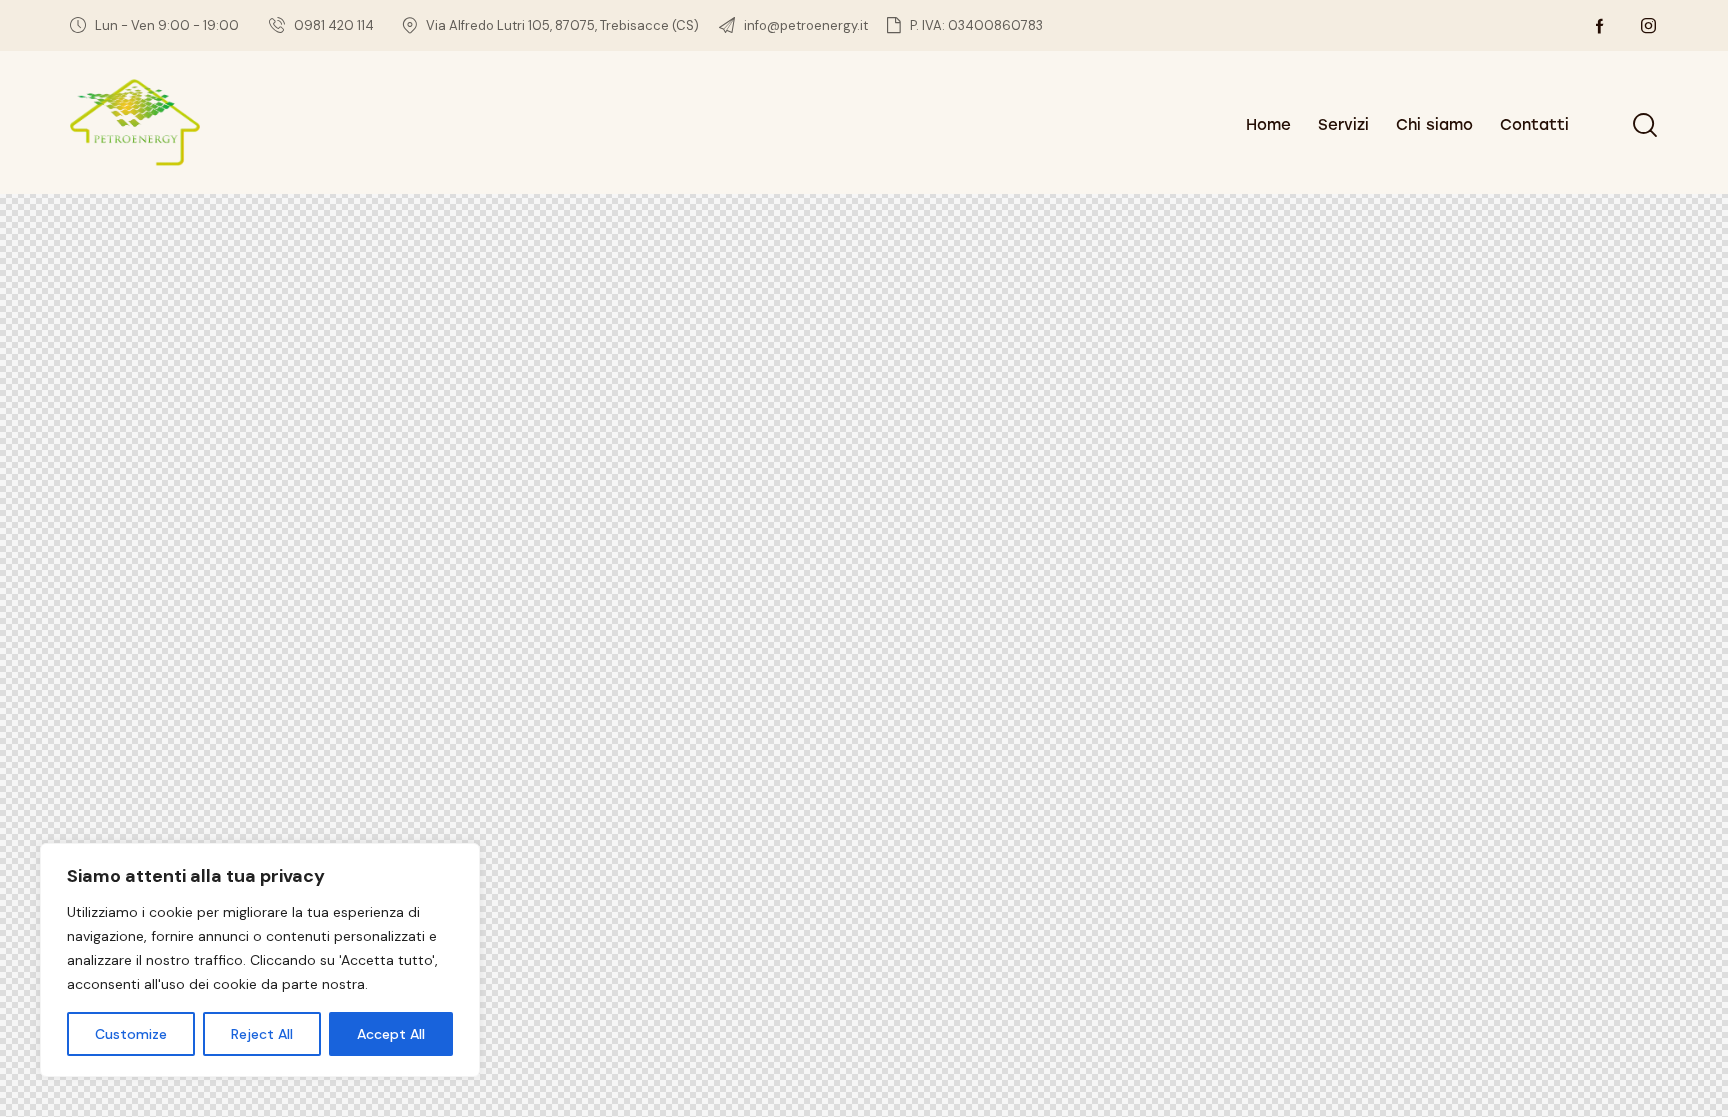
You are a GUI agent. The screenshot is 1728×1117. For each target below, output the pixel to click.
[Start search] (1645, 125)
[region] (260, 960)
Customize (131, 1034)
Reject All (262, 1034)
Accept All (391, 1034)
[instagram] (1648, 26)
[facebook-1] (1600, 26)
